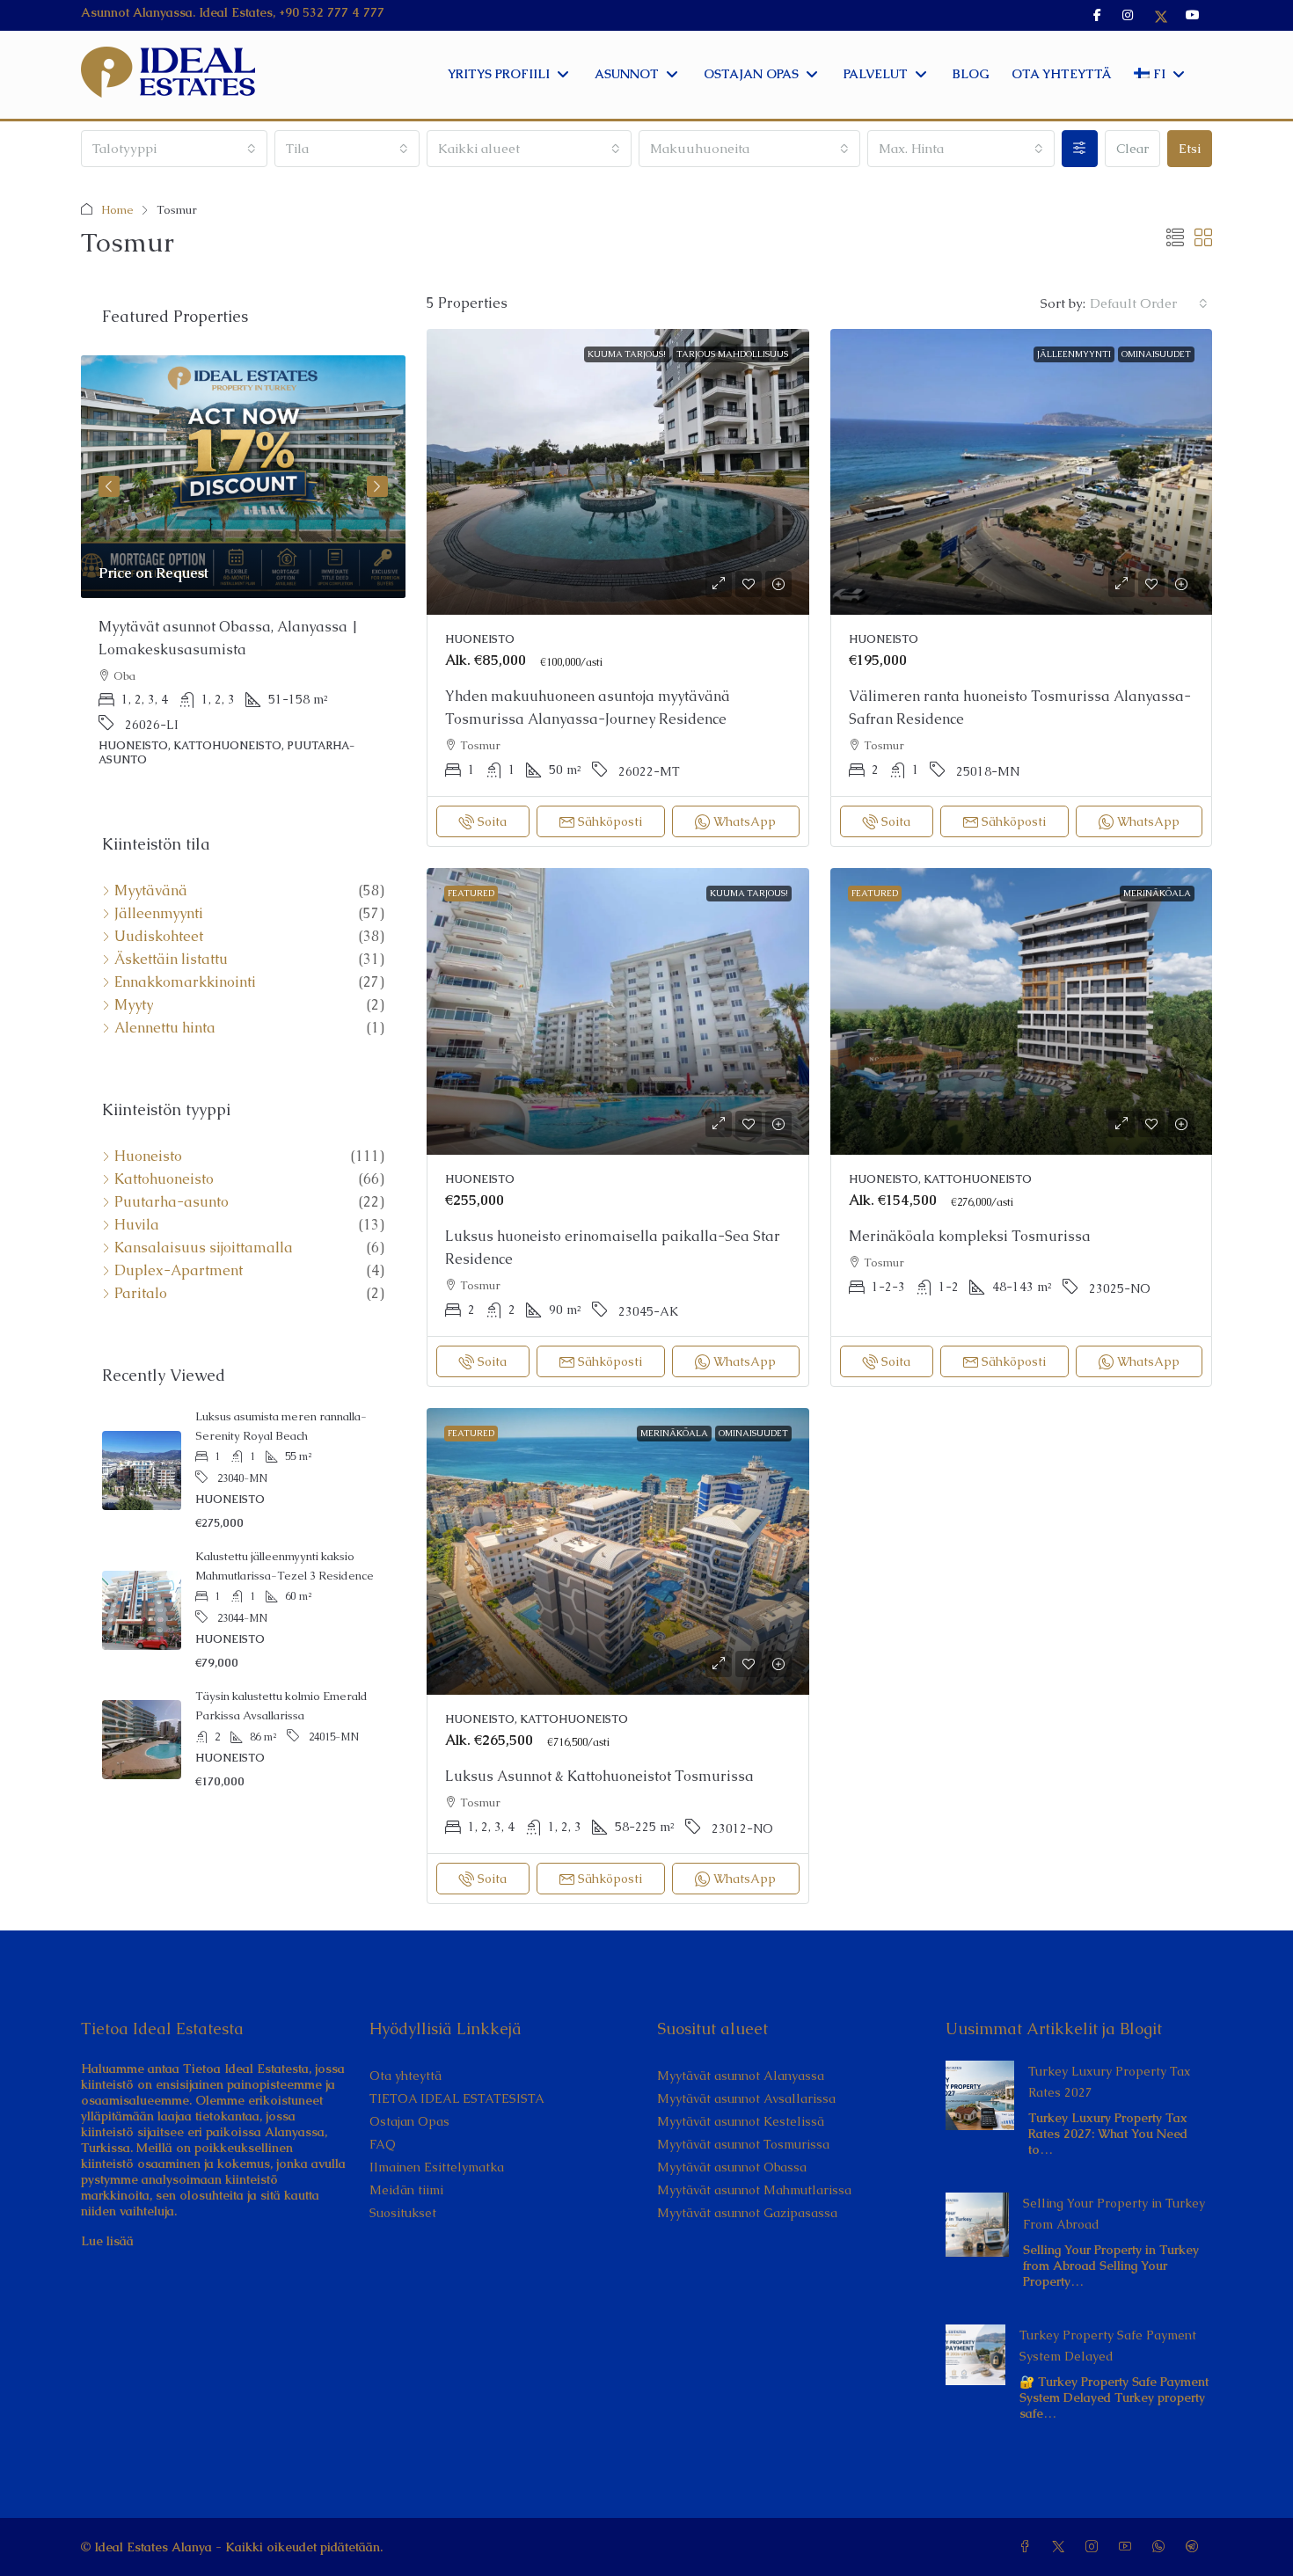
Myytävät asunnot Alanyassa (741, 2076)
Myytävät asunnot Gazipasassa (747, 2213)
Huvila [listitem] (137, 1225)
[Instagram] (1095, 2547)
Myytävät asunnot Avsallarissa (746, 2098)
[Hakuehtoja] (1080, 149)
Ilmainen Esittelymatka (437, 2167)
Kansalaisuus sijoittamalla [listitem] (204, 1248)
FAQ (383, 2144)
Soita (492, 821)
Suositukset (403, 2213)
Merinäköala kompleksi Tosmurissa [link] (970, 1236)
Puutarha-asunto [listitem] (172, 1202)
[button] (1175, 238)
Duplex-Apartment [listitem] (179, 1271)
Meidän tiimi (406, 2190)
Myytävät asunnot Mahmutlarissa (754, 2190)
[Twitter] (1062, 2547)
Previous (109, 486)
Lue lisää (107, 2241)
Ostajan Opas (409, 2121)
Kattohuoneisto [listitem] (164, 1179)
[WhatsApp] (1162, 2547)
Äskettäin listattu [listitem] (171, 960)
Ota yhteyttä (405, 2076)
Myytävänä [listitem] (151, 891)
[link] (618, 472)
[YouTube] (1129, 2547)
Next (377, 486)
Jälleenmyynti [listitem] (159, 914)
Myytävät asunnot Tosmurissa (743, 2144)
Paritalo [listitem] (141, 1294)
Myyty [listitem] (134, 1005)
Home (117, 210)
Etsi (1190, 148)
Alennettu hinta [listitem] (165, 1028)
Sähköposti (610, 821)
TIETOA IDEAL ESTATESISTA (457, 2098)
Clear (1132, 148)
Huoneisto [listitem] (148, 1157)
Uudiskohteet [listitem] (159, 937)
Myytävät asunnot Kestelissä (741, 2121)
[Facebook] (1028, 2547)
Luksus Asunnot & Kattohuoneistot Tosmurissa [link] (599, 1776)
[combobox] (174, 149)
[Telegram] (1195, 2547)
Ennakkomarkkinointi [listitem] (185, 982)
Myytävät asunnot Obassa (732, 2167)
